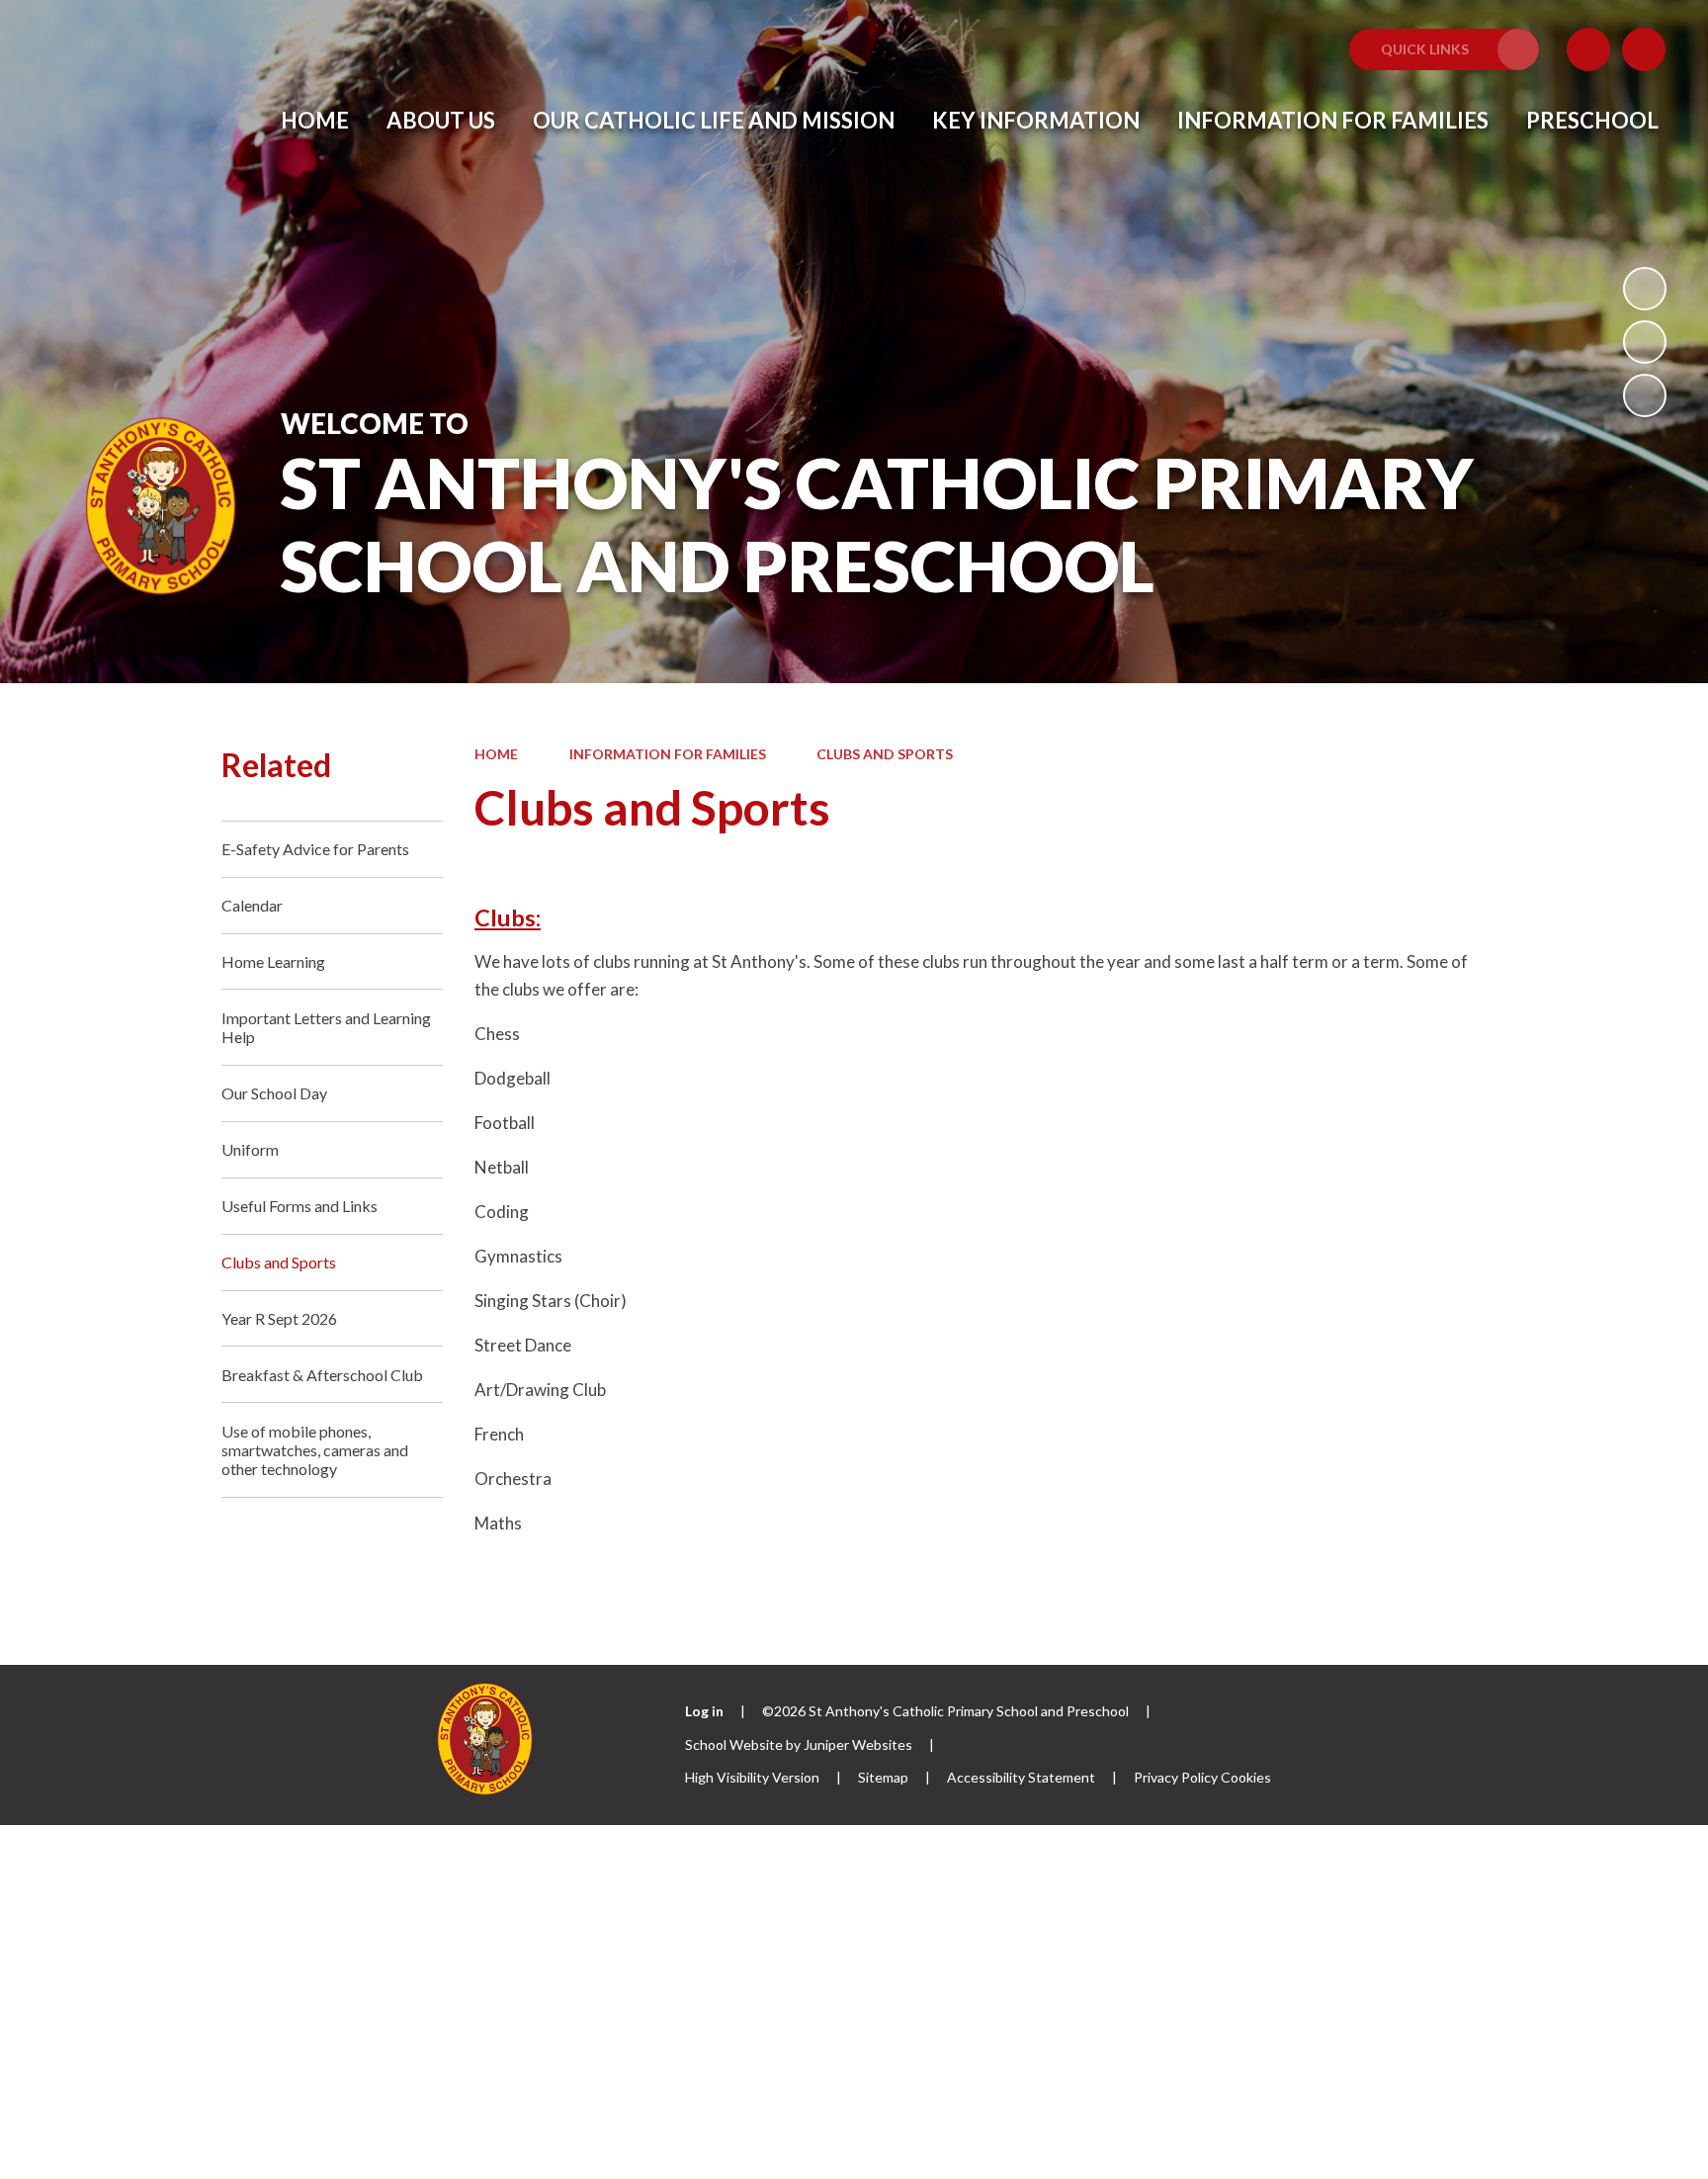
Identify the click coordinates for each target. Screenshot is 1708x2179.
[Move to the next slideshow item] (1645, 395)
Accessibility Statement (1021, 1777)
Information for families (668, 754)
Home (496, 754)
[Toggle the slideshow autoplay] (1645, 289)
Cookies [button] (1246, 1777)
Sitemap (883, 1777)
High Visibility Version (752, 1777)
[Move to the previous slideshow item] (1645, 342)
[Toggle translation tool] (1588, 49)
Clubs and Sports (885, 754)
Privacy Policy (1176, 1777)
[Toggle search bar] (1644, 49)
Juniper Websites (858, 1744)
